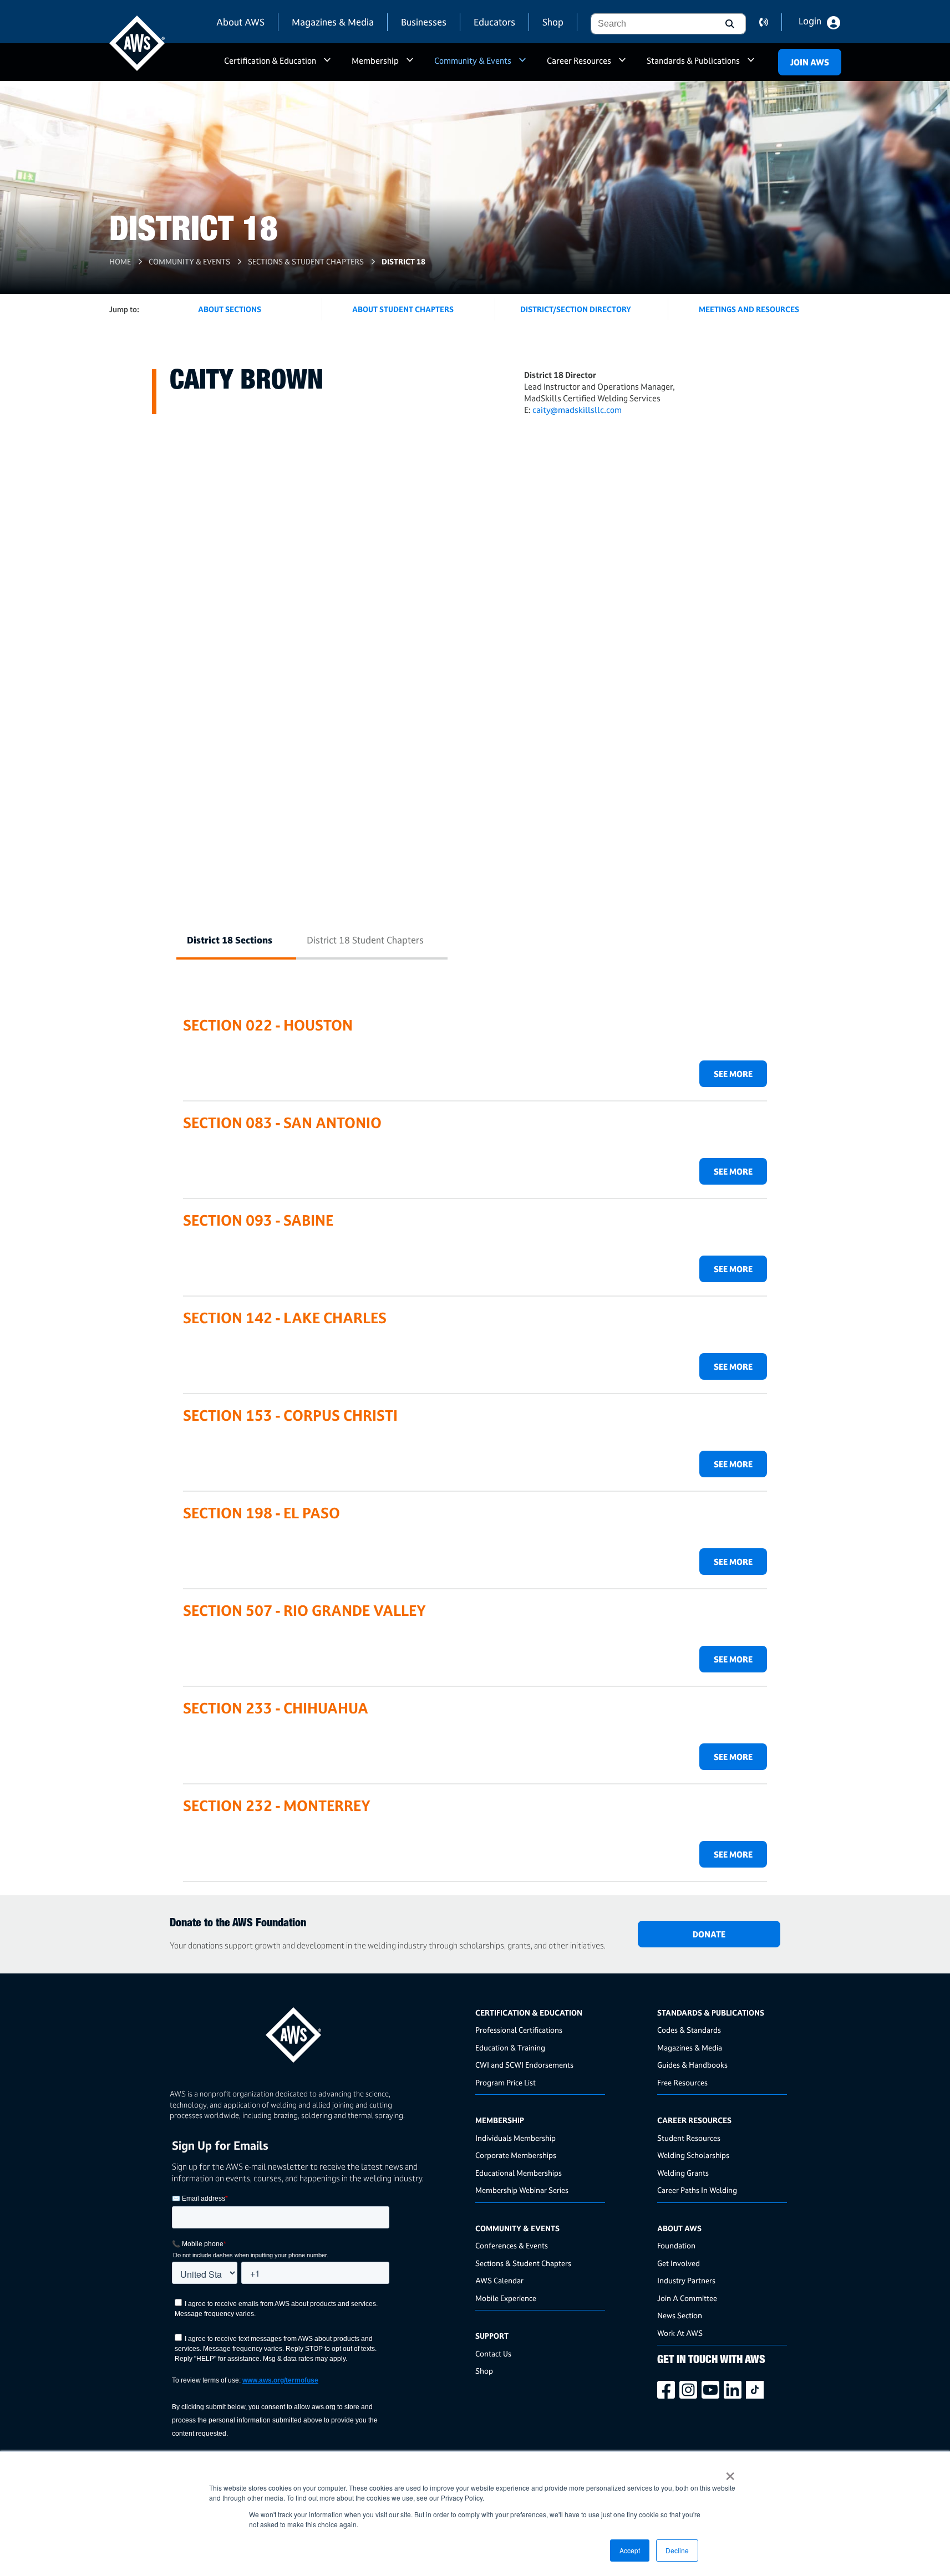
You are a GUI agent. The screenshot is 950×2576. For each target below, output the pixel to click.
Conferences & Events (512, 2245)
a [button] (327, 65)
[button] (729, 24)
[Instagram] (690, 2390)
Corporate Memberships (516, 2155)
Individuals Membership (515, 2138)
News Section (680, 2315)
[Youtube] (713, 2390)
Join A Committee (687, 2298)
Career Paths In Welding (697, 2190)
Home (120, 261)
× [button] (730, 2472)
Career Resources (579, 61)
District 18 (403, 261)
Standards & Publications (693, 61)
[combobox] (652, 24)
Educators (494, 22)
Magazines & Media (333, 22)
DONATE (709, 1934)
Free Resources (682, 2082)
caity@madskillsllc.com (577, 410)
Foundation (676, 2245)
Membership (375, 61)
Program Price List (506, 2082)
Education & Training (510, 2047)
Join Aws (810, 62)
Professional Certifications (519, 2030)
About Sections (230, 309)
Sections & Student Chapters (306, 261)
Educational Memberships (519, 2173)
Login (810, 21)
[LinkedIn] (735, 2390)
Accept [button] (630, 2550)
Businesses (424, 22)
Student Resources (689, 2138)
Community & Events (473, 61)
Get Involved (679, 2263)
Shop (553, 22)
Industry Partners (686, 2280)
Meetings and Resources (749, 309)
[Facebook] (668, 2390)
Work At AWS (680, 2333)
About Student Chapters (403, 309)
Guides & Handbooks (692, 2065)
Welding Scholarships (693, 2155)
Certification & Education (270, 61)
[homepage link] (319, 2031)
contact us (771, 22)
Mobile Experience (506, 2298)
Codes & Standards (689, 2030)
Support (492, 2336)
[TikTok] (757, 2390)
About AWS (240, 22)
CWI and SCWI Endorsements (524, 2065)
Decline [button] (677, 2550)
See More (733, 1074)
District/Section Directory (576, 309)
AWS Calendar (499, 2280)
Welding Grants (683, 2173)
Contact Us (493, 2353)
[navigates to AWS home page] (137, 43)
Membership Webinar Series (522, 2190)
